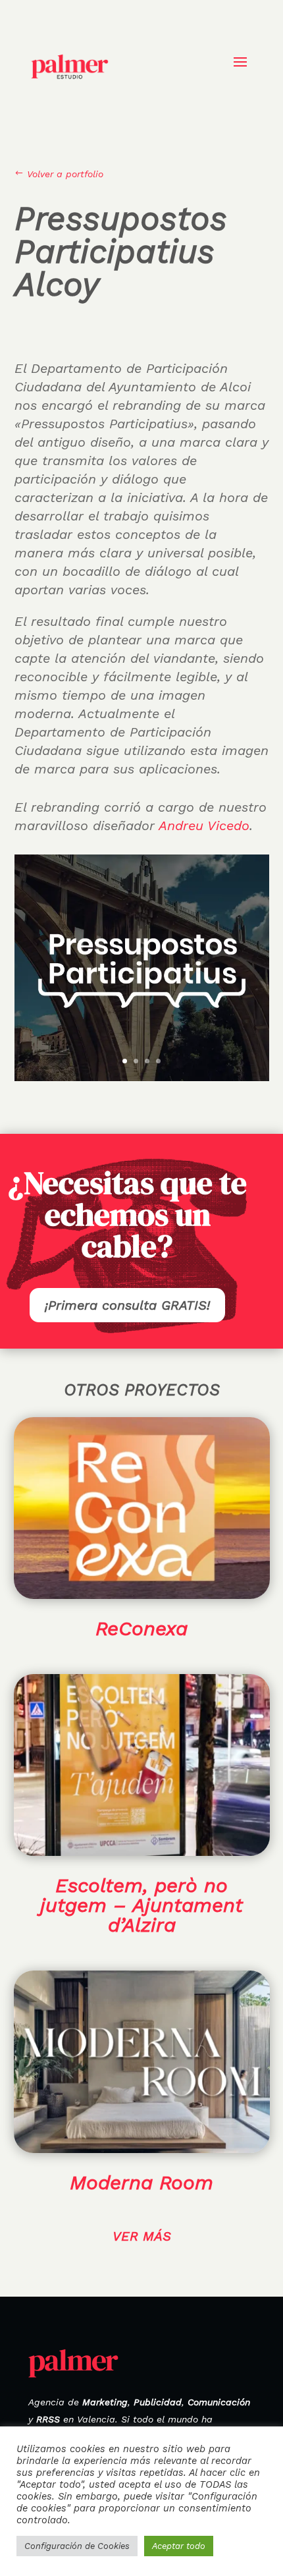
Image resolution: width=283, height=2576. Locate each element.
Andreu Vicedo (204, 826)
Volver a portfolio (59, 174)
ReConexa (141, 1628)
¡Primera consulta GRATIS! (127, 1305)
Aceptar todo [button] (179, 2546)
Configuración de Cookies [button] (77, 2546)
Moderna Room (141, 2182)
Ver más (142, 2236)
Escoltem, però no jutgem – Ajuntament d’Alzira (141, 1905)
